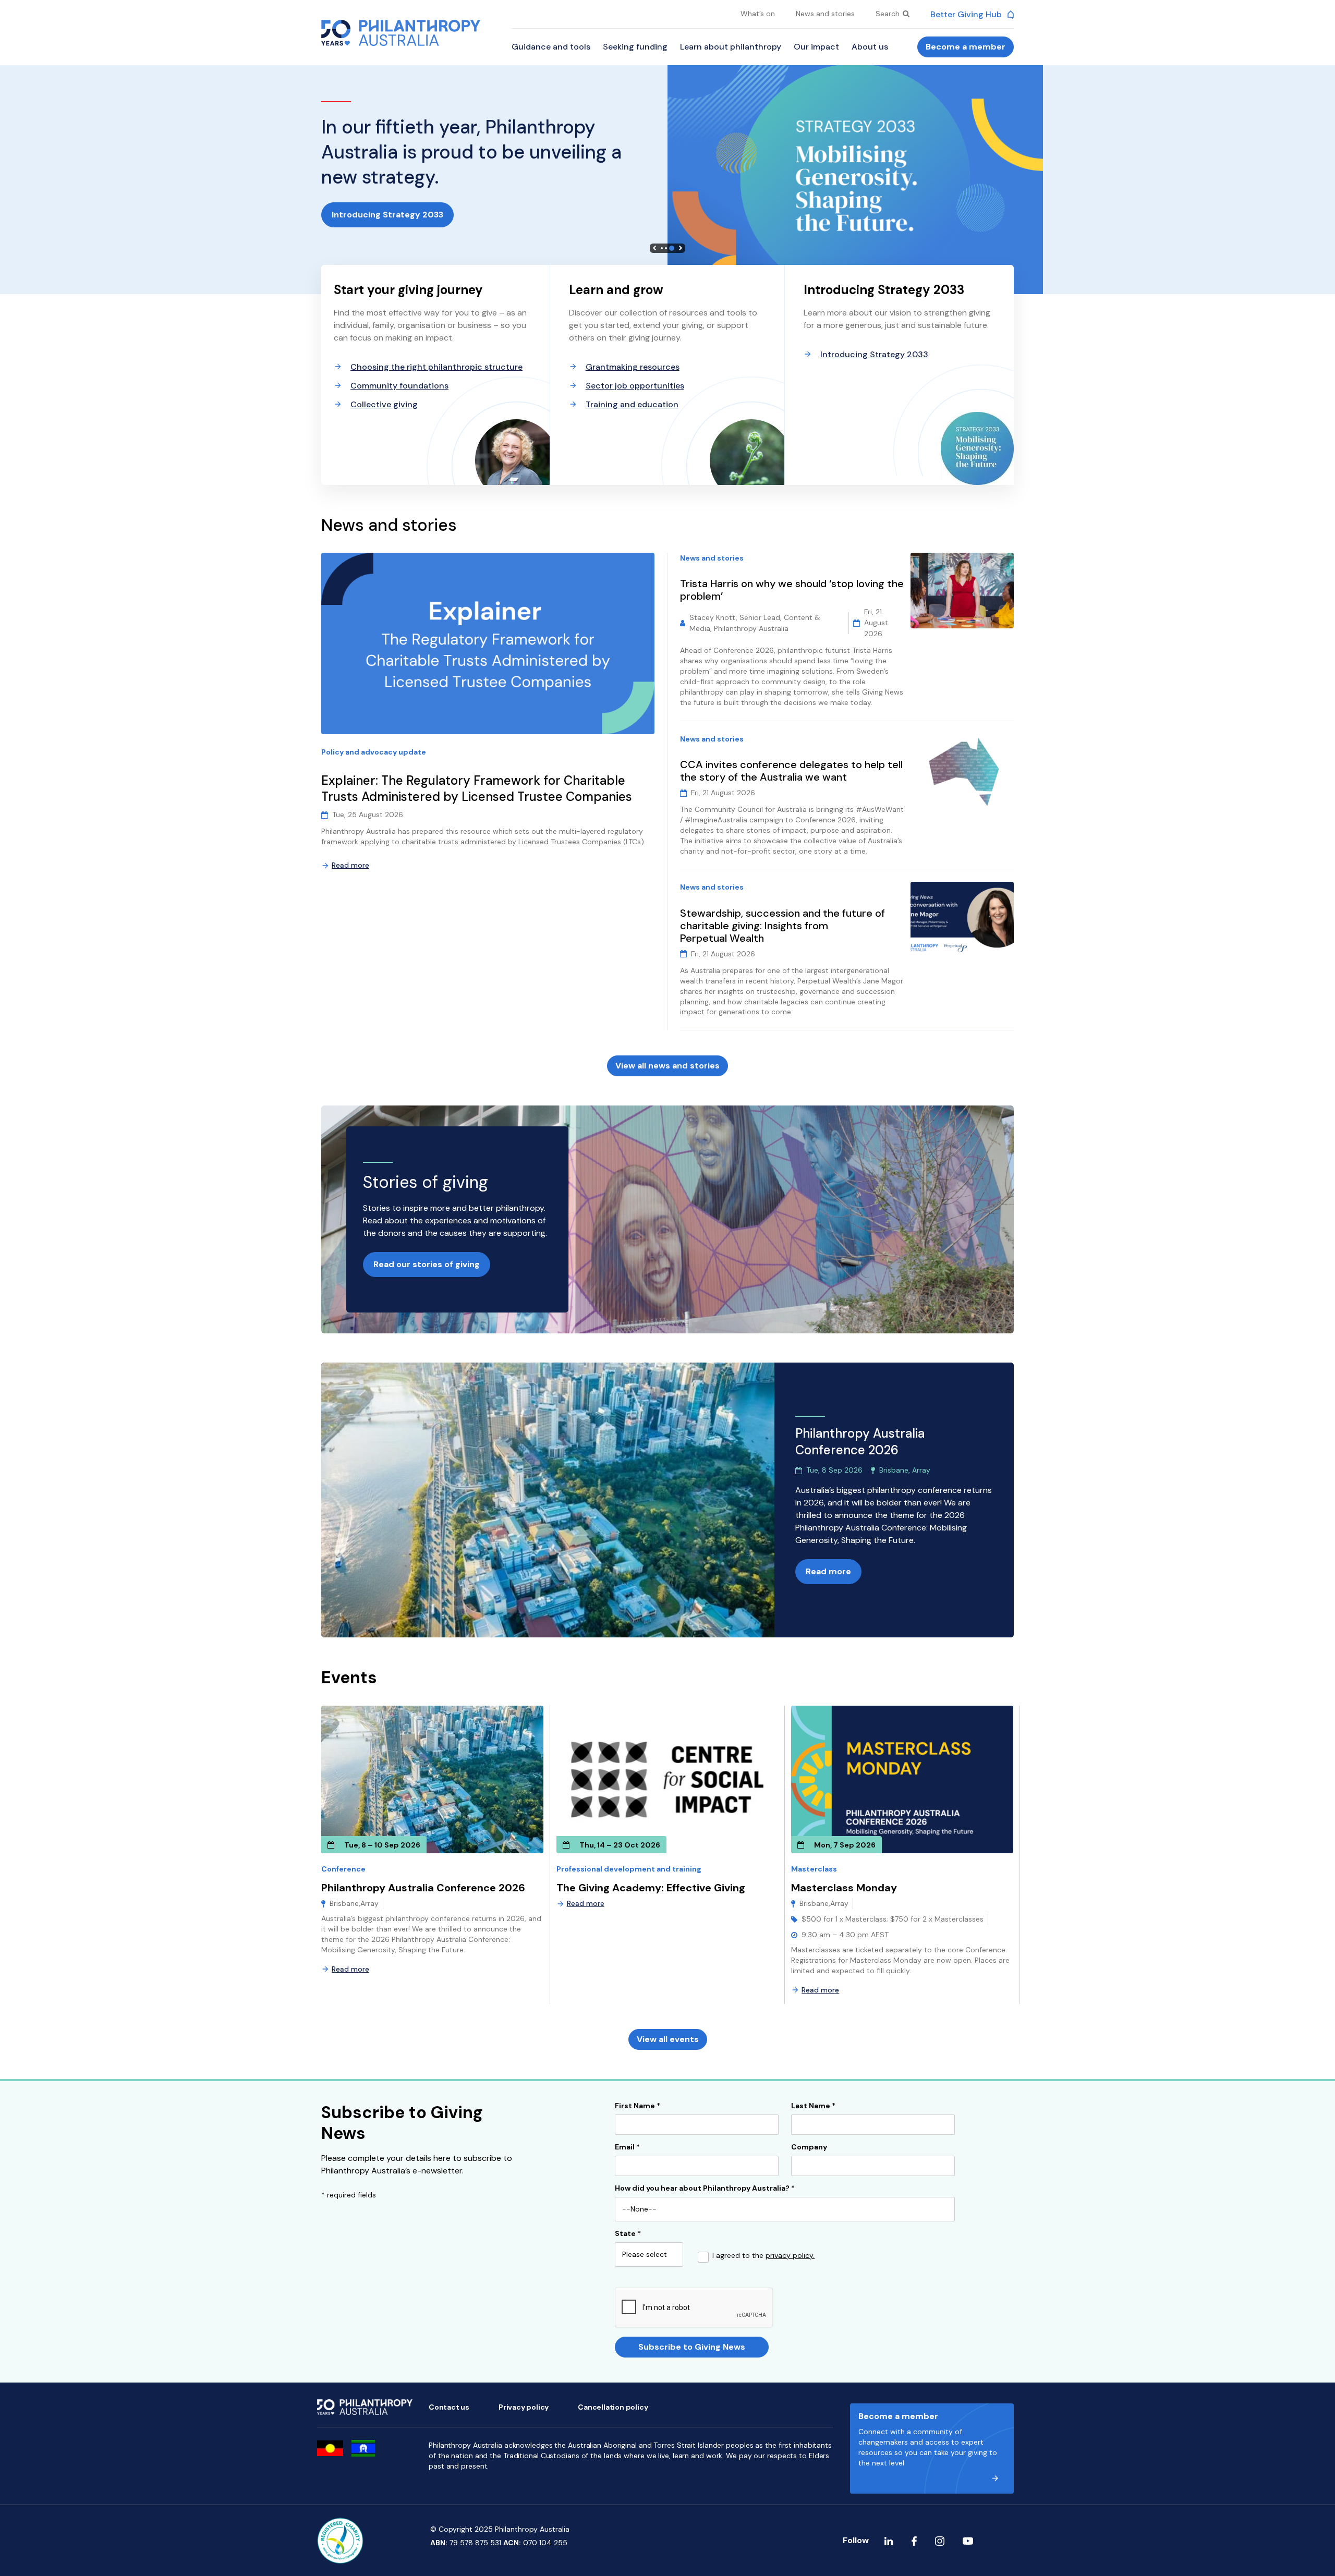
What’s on (758, 14)
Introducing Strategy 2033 (387, 215)
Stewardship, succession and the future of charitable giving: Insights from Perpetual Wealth (782, 926)
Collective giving (384, 404)
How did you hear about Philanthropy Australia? (705, 2189)
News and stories (825, 14)
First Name (638, 2106)
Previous (654, 248)
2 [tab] (666, 248)
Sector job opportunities (635, 386)
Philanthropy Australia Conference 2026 (423, 1888)
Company (809, 2147)
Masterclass (814, 1869)
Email (627, 2147)
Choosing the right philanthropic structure (436, 367)
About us (870, 47)
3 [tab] (672, 248)
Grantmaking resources (633, 367)
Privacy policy (524, 2407)
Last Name (813, 2106)
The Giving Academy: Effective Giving (651, 1888)
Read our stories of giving (427, 1264)
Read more (350, 865)
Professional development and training (629, 1869)
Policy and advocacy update (374, 752)
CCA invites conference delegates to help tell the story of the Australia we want (791, 771)
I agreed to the (763, 2256)
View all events (668, 2039)
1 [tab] (662, 248)
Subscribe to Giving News (692, 2347)
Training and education (632, 404)
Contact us (449, 2407)
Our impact (816, 47)
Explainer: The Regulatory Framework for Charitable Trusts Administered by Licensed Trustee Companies (478, 789)
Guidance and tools (551, 47)
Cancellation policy (613, 2407)
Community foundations (399, 386)
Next (681, 248)
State (628, 2234)
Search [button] (889, 14)
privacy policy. (790, 2255)
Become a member (966, 47)
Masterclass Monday (844, 1888)
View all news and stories (667, 1066)
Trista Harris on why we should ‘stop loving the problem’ (792, 590)
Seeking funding (635, 47)
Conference (343, 1869)
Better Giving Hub (967, 14)
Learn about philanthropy (731, 47)
